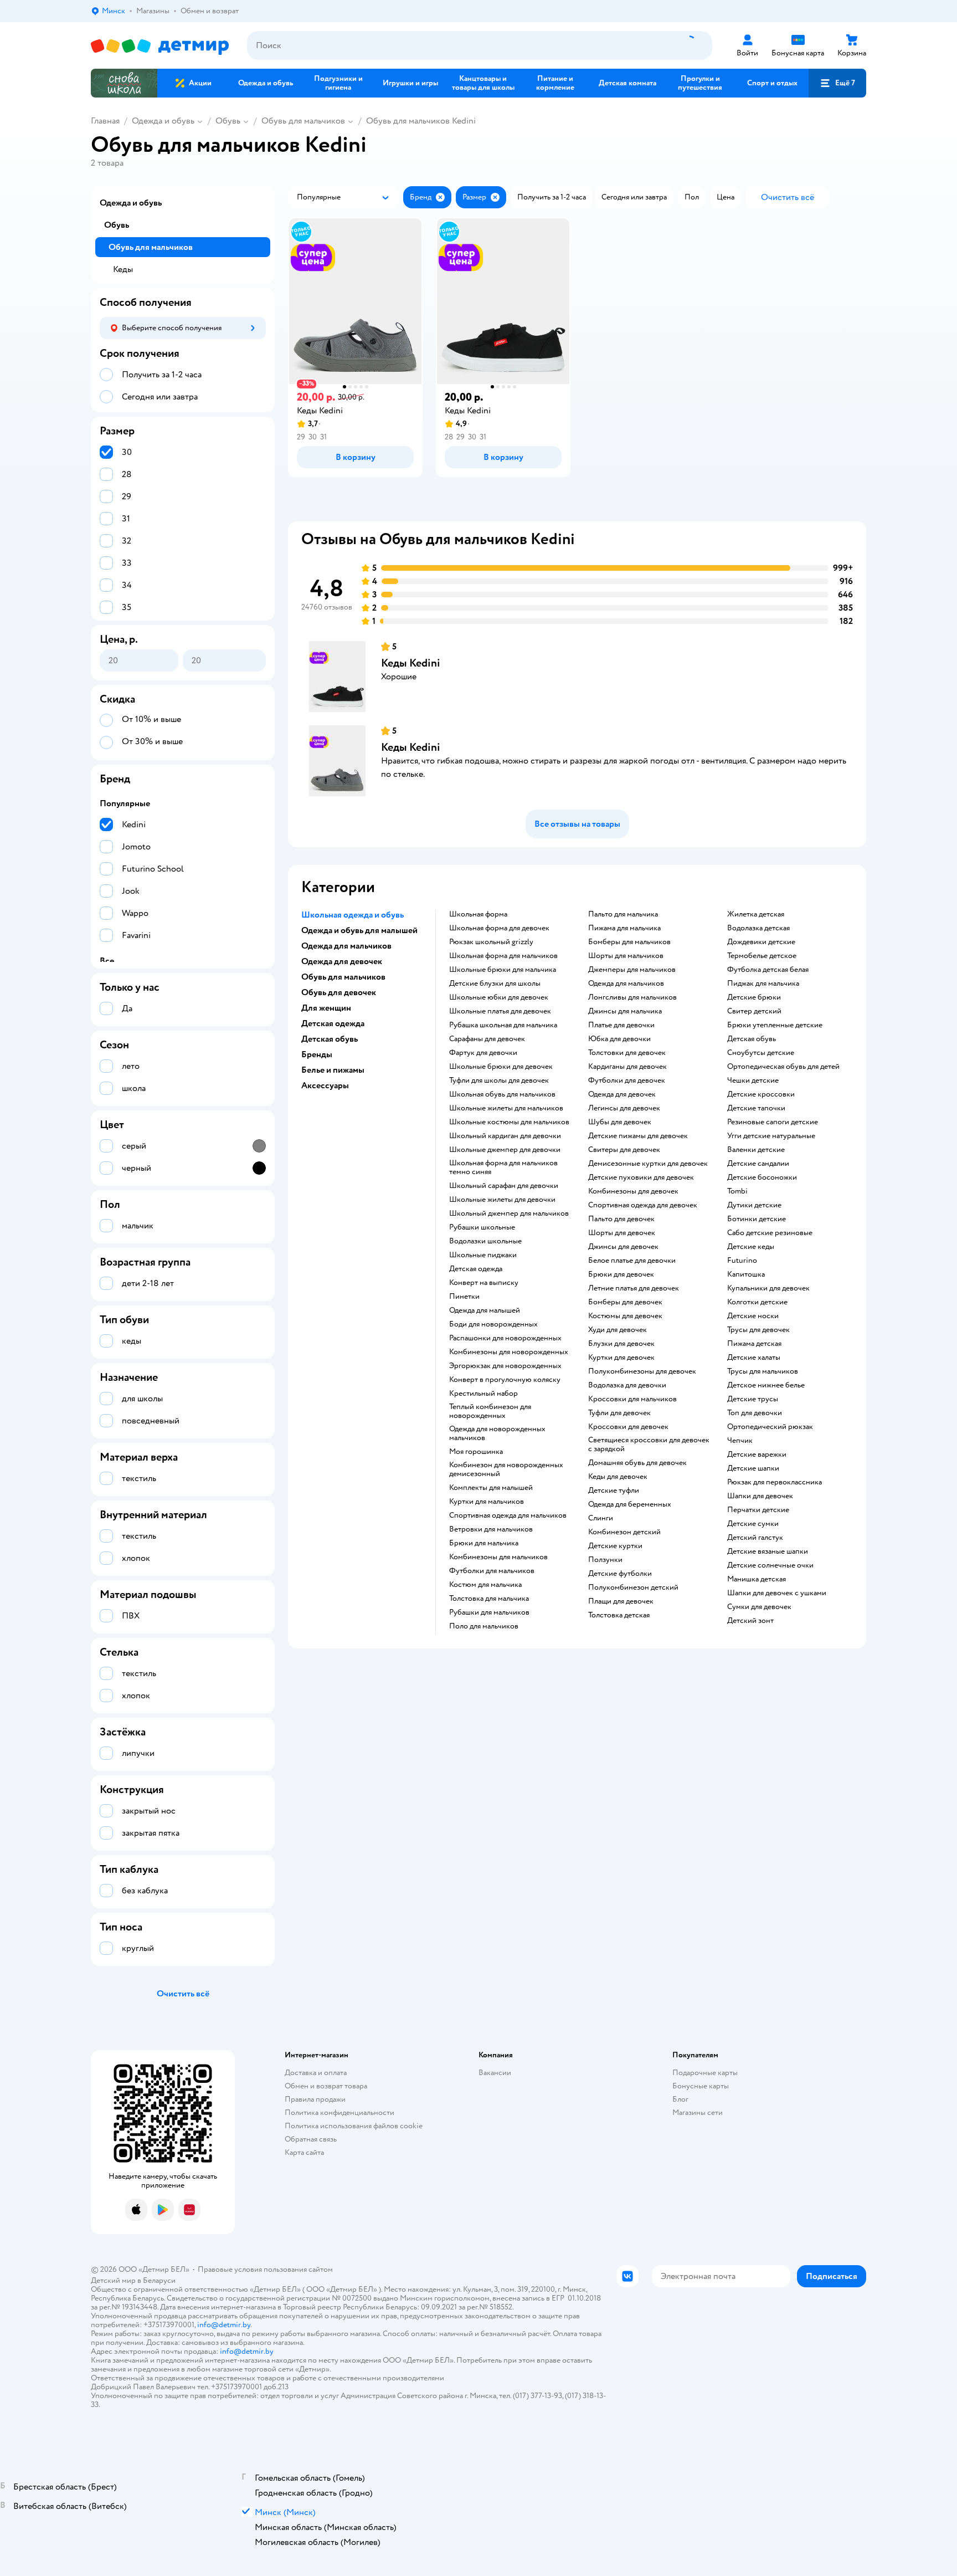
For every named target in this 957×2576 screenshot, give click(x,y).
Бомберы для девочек (625, 1302)
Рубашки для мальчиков (489, 1612)
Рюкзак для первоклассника (775, 1482)
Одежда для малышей (485, 1310)
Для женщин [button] (326, 1008)
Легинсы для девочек (624, 1108)
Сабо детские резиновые (770, 1233)
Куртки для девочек (621, 1358)
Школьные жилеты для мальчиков (506, 1108)
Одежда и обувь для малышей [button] (359, 930)
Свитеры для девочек (624, 1150)
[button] (837, 83)
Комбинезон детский (624, 1532)
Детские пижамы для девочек (638, 1136)
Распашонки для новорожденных (505, 1338)
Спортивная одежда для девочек (643, 1205)
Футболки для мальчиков (492, 1571)
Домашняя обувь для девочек (637, 1463)
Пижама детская (754, 1344)
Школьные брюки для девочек (501, 1067)
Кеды (123, 269)
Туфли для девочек (619, 1413)
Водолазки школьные (485, 1241)
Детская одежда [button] (333, 1023)
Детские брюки (754, 997)
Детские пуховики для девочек (641, 1177)
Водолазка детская (758, 928)
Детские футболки (620, 1574)
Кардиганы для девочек (627, 1067)
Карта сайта (304, 2152)
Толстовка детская (619, 1615)
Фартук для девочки (483, 1053)
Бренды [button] (317, 1054)
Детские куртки (615, 1546)
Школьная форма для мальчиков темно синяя (503, 1167)
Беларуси (159, 2280)
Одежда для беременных (630, 1504)
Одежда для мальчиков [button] (346, 946)
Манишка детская (757, 1579)
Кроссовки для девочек (628, 1427)
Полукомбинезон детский (633, 1587)
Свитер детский (754, 1011)
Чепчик (740, 1441)
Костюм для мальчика (485, 1585)
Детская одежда (476, 1269)
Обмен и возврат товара (326, 2086)
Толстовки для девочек (627, 1053)
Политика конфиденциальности (339, 2112)
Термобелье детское (762, 956)
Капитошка (746, 1274)
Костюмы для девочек (625, 1316)
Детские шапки (753, 1468)
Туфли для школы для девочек (499, 1080)
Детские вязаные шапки (768, 1551)
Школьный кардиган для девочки (505, 1136)
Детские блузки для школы (495, 984)
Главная (105, 121)
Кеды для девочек (618, 1477)
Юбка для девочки (619, 1039)
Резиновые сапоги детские (773, 1122)
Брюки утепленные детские (775, 1025)
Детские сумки (753, 1524)
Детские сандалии (758, 1164)
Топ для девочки (755, 1413)
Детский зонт (750, 1621)
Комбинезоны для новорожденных (509, 1352)
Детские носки (753, 1316)
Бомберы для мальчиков (629, 942)
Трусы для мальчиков (763, 1371)
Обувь (228, 121)
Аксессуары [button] (325, 1085)
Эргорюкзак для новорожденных (505, 1366)
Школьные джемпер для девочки (505, 1150)
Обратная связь (311, 2139)
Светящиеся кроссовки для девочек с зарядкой (649, 1445)
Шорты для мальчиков (626, 956)
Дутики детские (754, 1205)
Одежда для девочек (622, 1094)
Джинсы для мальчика (625, 1011)
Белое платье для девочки (632, 1261)
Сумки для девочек (759, 1607)
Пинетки (464, 1297)
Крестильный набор (483, 1394)
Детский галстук (755, 1538)
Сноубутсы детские (761, 1053)
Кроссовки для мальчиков (632, 1399)
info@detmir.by (224, 2325)
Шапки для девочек (760, 1496)
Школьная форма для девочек (499, 928)
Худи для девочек (618, 1330)
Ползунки (605, 1560)
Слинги (601, 1518)
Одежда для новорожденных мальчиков (497, 1433)
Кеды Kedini (411, 663)
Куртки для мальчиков (487, 1502)
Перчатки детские (758, 1510)
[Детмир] (160, 46)
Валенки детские (756, 1150)
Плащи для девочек (621, 1601)
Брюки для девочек (621, 1274)
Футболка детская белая (768, 970)
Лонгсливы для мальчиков (632, 997)
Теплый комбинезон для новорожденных (490, 1411)
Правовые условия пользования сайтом (265, 2269)
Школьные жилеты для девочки (502, 1200)
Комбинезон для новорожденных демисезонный (506, 1469)
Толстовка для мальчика (489, 1599)
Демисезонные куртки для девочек (648, 1164)
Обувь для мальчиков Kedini (421, 121)
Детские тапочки (756, 1108)
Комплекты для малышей (491, 1488)
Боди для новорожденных (493, 1324)
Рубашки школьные (482, 1227)
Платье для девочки (621, 1025)
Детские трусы (753, 1399)
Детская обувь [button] (330, 1039)
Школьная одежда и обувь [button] (353, 915)
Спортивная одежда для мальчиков (508, 1515)
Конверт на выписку (484, 1283)
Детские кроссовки (761, 1094)
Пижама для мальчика (624, 928)
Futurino (742, 1261)
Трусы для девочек (758, 1330)
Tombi (737, 1191)
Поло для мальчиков (484, 1626)
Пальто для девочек (621, 1219)
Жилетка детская (756, 914)
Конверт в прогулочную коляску (505, 1380)
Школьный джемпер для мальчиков (509, 1213)
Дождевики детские (761, 942)
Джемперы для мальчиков (632, 970)
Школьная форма (478, 914)
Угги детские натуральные (771, 1136)
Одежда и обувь (163, 121)
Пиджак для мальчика (763, 984)
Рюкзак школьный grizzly (491, 942)
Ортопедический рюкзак (770, 1427)
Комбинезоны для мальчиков (498, 1557)
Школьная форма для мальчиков (503, 956)
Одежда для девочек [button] (342, 961)
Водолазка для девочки (627, 1385)
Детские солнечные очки (770, 1565)
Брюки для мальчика (484, 1543)
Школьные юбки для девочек (499, 997)
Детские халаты (754, 1358)
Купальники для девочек (768, 1288)
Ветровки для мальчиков (491, 1529)
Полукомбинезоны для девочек (642, 1371)
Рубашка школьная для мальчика (503, 1025)
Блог (680, 2099)
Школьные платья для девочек (500, 1011)
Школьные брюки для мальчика (503, 970)
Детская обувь (752, 1039)
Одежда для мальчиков (626, 984)
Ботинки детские (757, 1219)
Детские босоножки (762, 1177)
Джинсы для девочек (623, 1247)
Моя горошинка (476, 1452)
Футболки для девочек (627, 1080)
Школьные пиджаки (483, 1255)
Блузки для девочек (621, 1344)
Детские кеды (751, 1247)
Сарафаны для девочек (487, 1039)
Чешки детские (753, 1080)
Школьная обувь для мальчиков (502, 1094)
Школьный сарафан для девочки (504, 1186)
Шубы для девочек (620, 1122)
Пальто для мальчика (623, 914)
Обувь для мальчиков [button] (343, 977)
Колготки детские (757, 1302)
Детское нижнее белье (766, 1385)
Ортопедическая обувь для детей (783, 1067)
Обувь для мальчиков (303, 121)
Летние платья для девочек (634, 1288)
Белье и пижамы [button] (333, 1070)
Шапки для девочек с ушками (777, 1593)
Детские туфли (614, 1491)
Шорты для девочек (622, 1233)
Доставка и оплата (316, 2073)
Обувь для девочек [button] (339, 992)
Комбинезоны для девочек (633, 1191)
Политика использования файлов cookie (354, 2126)
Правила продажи (315, 2099)
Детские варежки (757, 1455)
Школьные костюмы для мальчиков (509, 1122)
